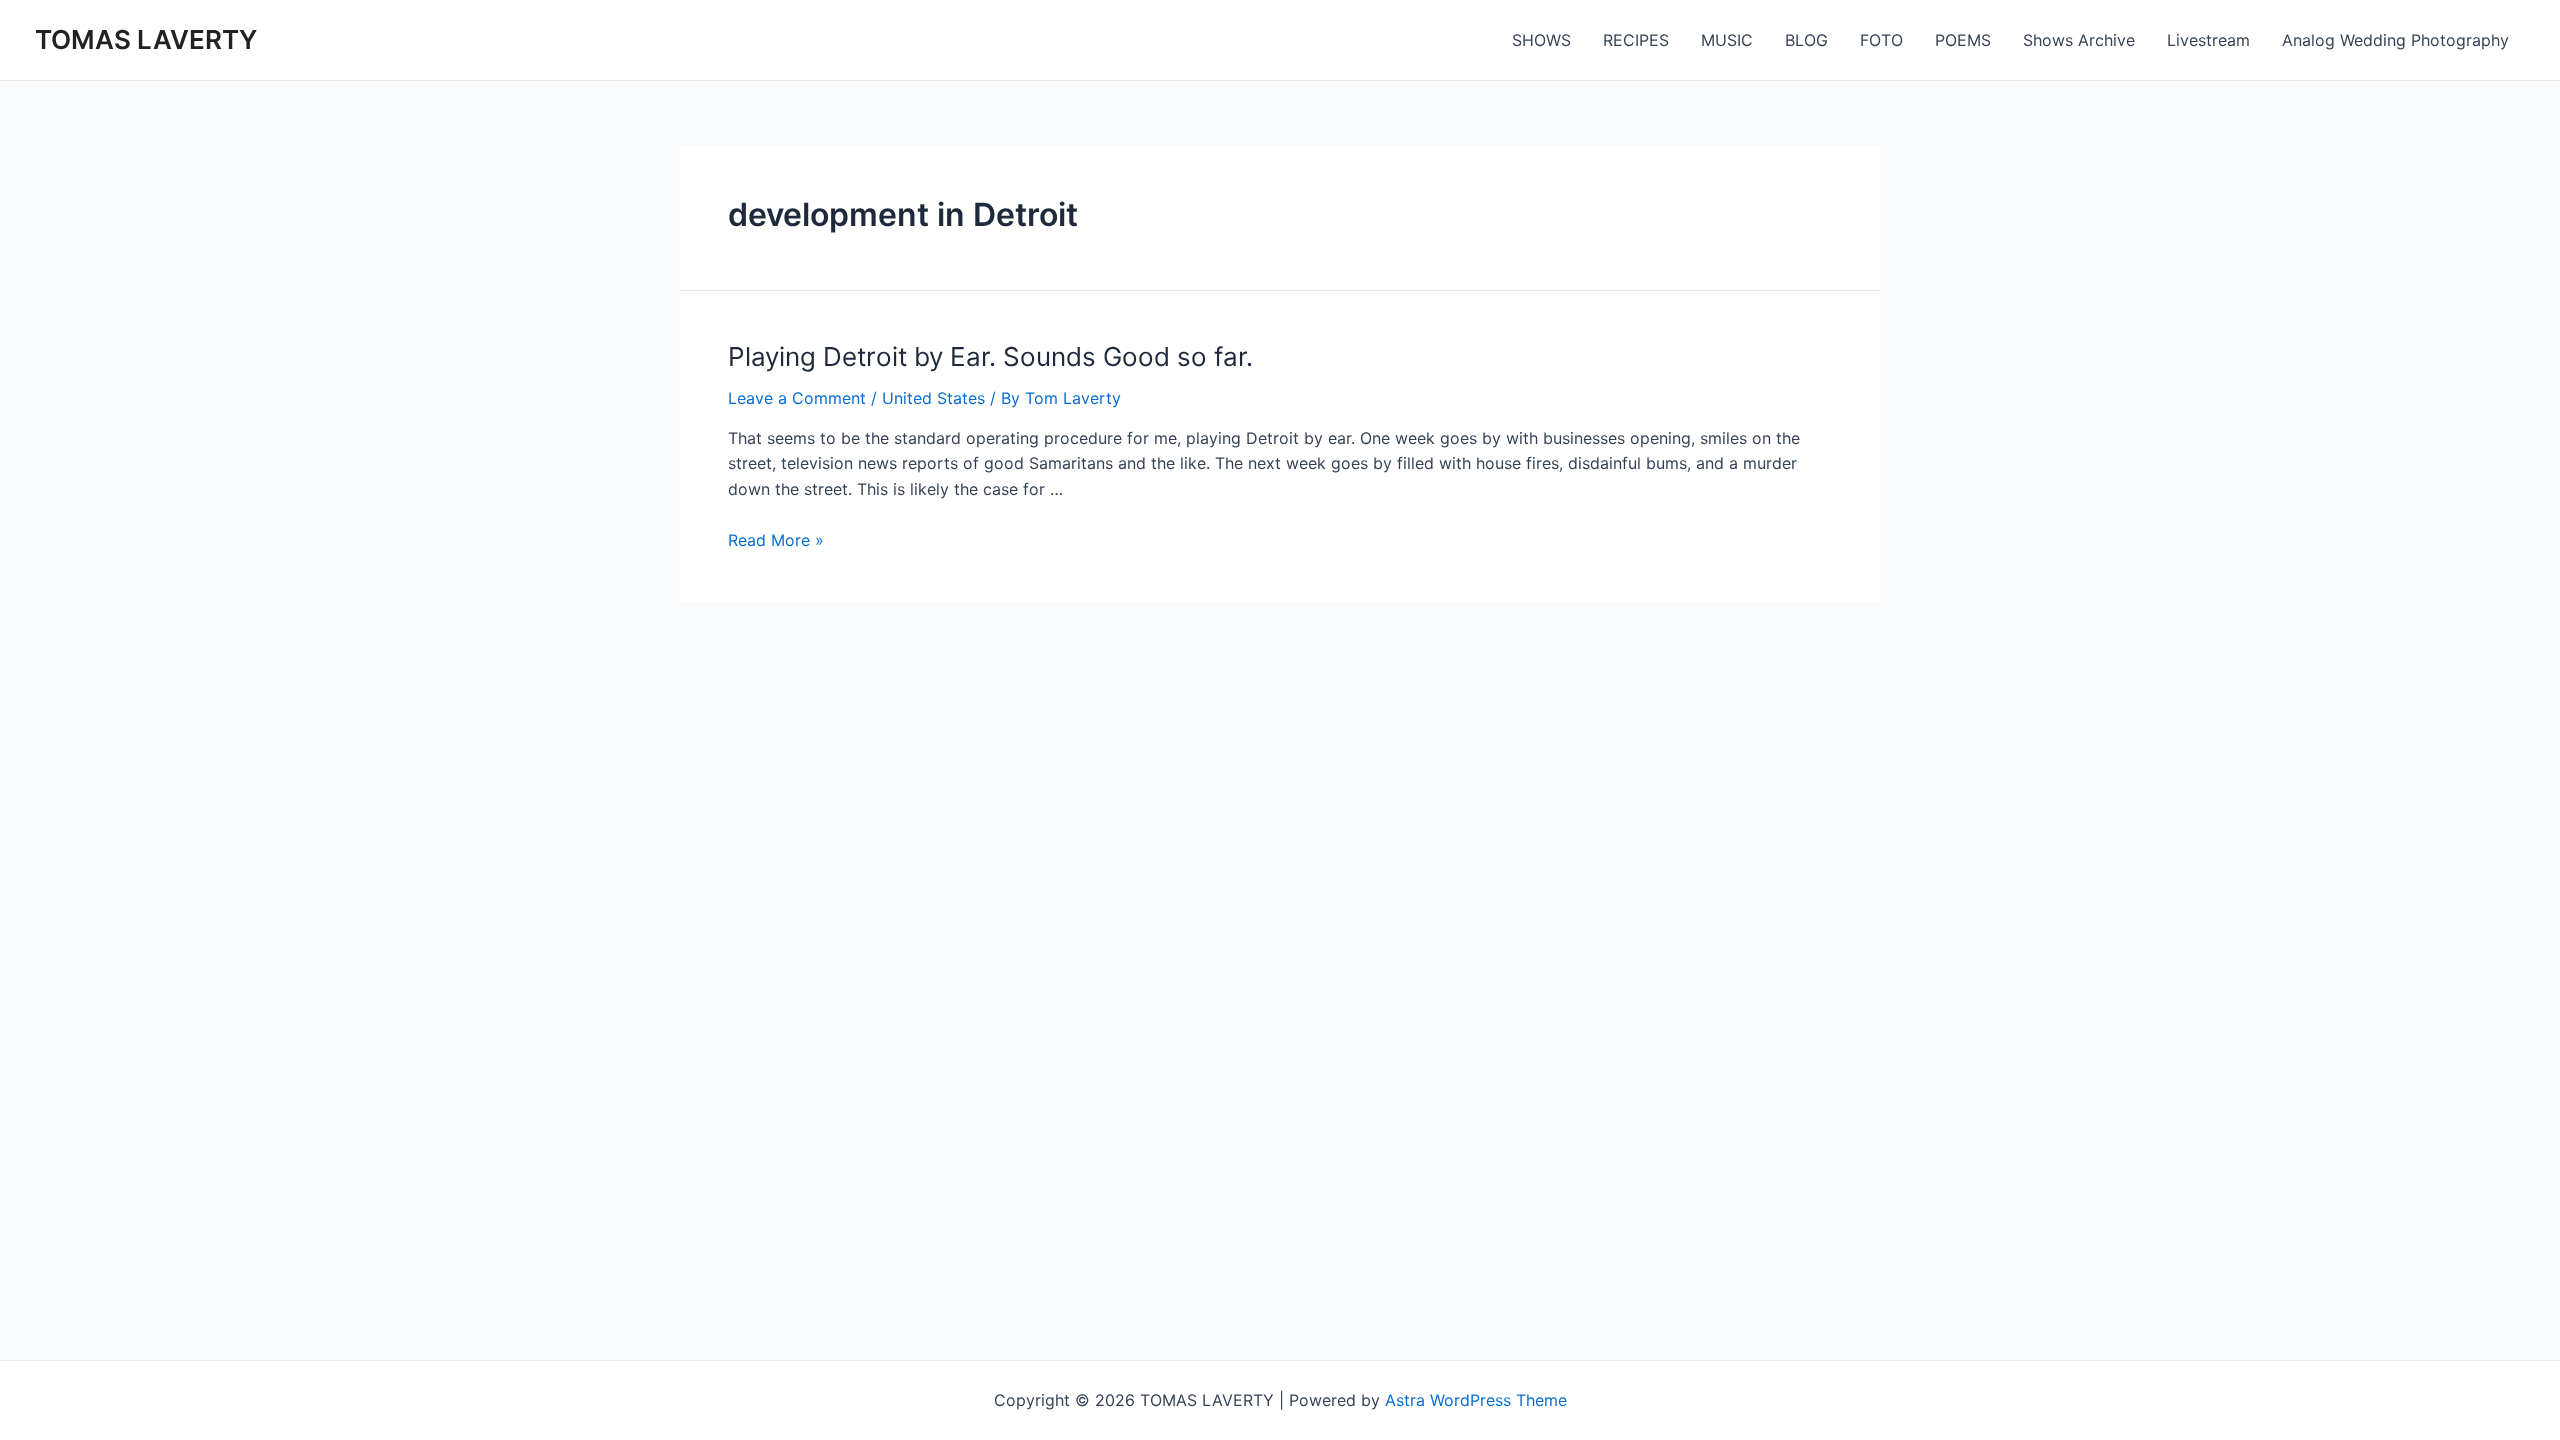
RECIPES (1636, 40)
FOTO (1881, 40)
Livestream (2208, 40)
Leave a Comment (797, 398)
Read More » (776, 540)
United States (933, 398)
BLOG (1806, 40)
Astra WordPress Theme (1476, 1400)
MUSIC (1727, 40)
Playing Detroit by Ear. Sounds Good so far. (990, 356)
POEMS (1963, 40)
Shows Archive (2079, 40)
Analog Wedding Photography (2395, 40)
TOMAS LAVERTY (146, 39)
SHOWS (1541, 40)
